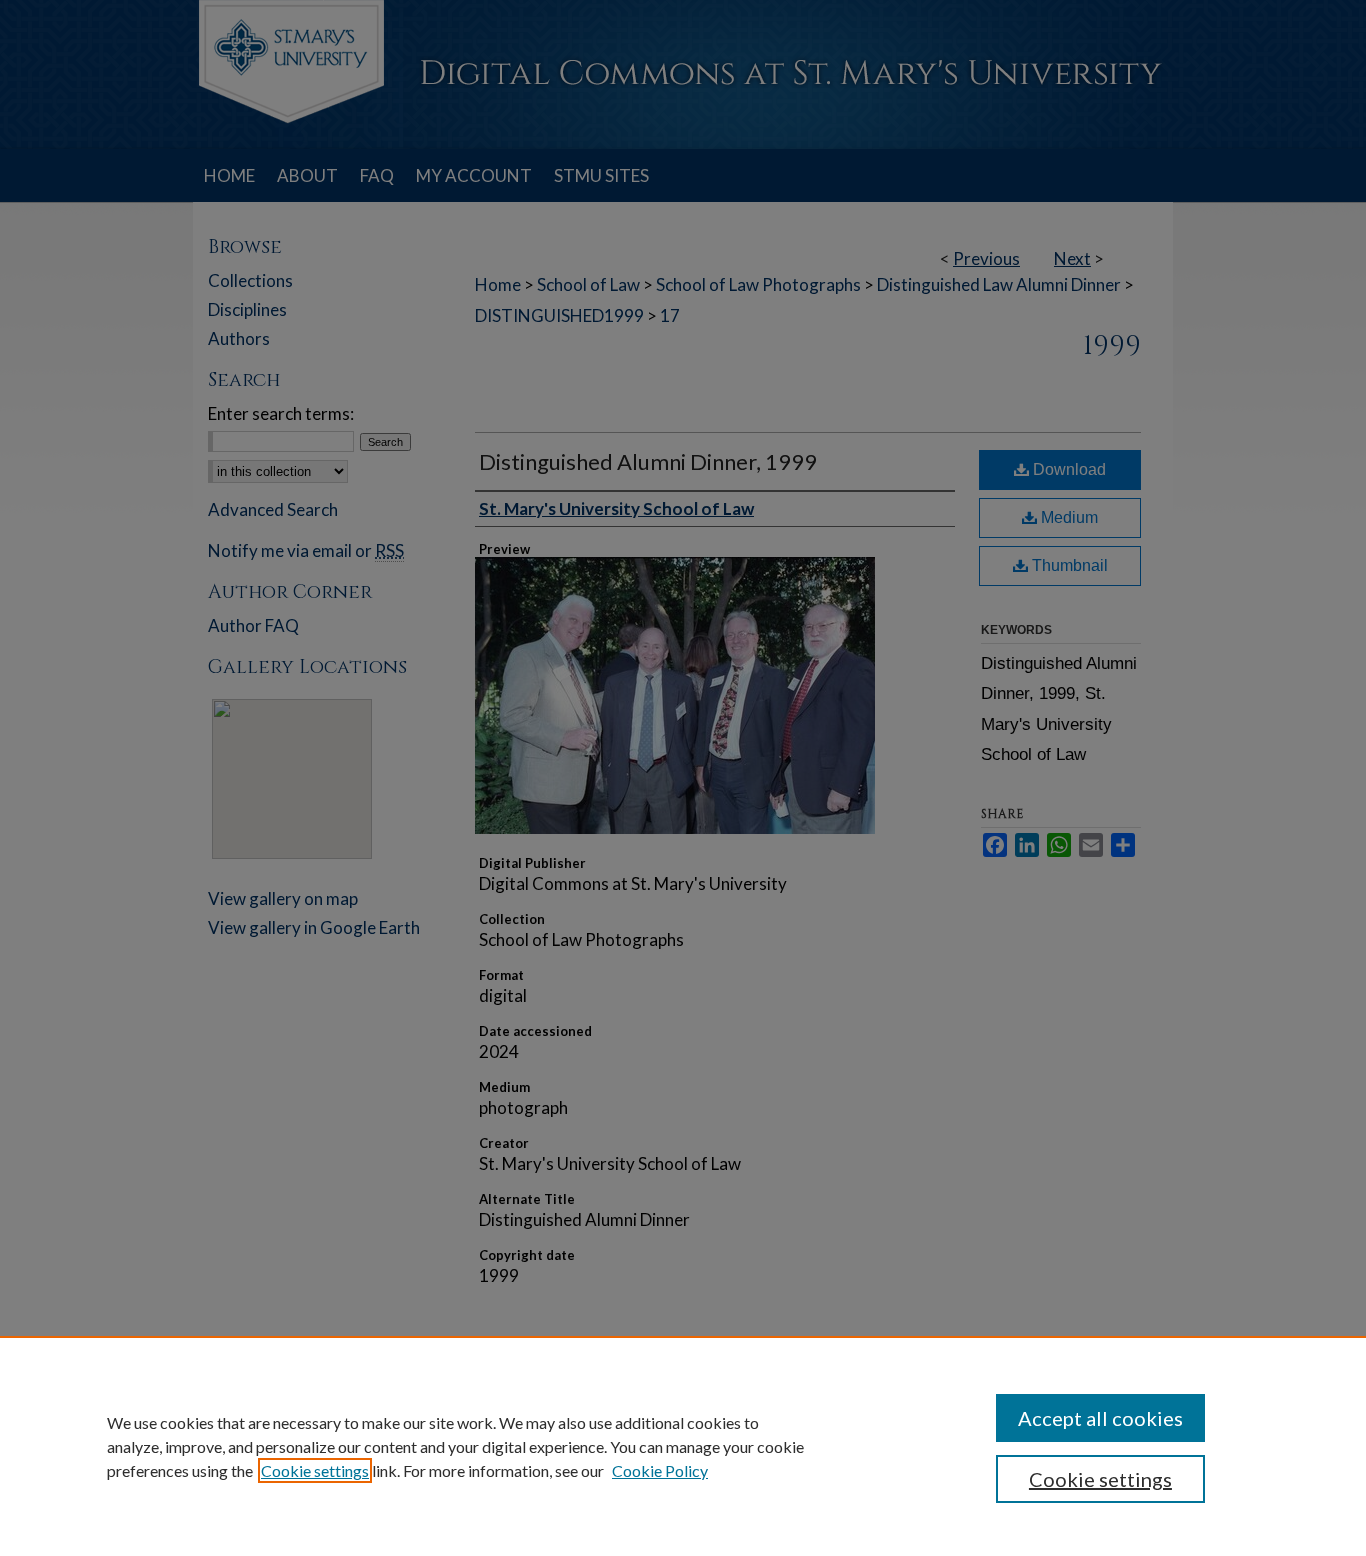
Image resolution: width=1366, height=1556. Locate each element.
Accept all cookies (1100, 1418)
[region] (683, 1446)
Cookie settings (315, 1470)
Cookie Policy (660, 1470)
